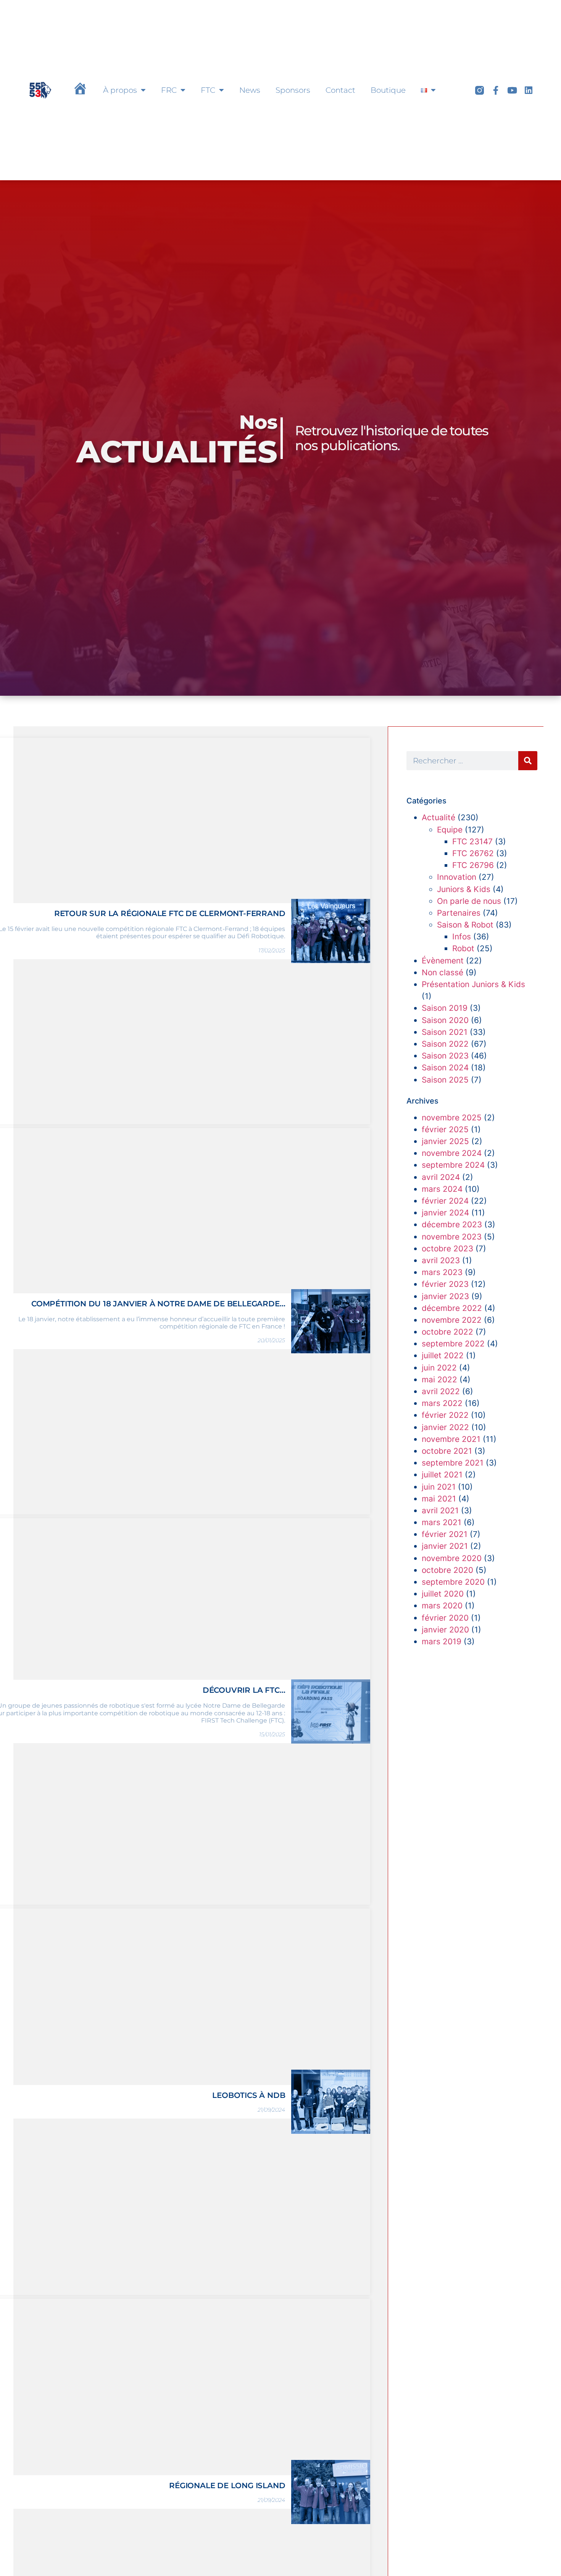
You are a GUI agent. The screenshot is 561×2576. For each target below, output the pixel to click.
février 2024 (445, 1201)
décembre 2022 (452, 1308)
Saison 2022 (445, 1044)
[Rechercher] (528, 761)
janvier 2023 (445, 1296)
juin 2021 (439, 1487)
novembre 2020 (452, 1558)
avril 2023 (441, 1260)
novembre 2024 (452, 1153)
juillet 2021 (442, 1475)
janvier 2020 (445, 1630)
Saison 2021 (445, 1032)
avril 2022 (441, 1391)
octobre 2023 (447, 1248)
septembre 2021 (453, 1463)
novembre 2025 (452, 1118)
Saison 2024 (445, 1067)
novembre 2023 (452, 1237)
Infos (462, 937)
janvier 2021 (445, 1546)
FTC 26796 (473, 865)
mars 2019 (442, 1641)
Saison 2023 (445, 1056)
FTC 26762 (473, 853)
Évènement (443, 961)
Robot (463, 948)
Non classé (443, 972)
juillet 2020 (443, 1594)
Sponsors (293, 90)
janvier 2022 (445, 1427)
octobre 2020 (447, 1570)
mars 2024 (442, 1189)
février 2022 (445, 1415)
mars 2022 (442, 1403)
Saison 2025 (445, 1080)
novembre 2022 (452, 1320)
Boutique (388, 90)
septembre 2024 (453, 1165)
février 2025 (445, 1129)
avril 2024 (441, 1177)
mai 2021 (439, 1499)
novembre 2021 (451, 1439)
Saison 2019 (445, 1008)
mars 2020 (442, 1606)
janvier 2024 (445, 1213)
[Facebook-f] (496, 90)
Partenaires (459, 913)
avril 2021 (440, 1510)
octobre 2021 (447, 1451)
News (250, 90)
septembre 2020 (453, 1582)
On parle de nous (469, 901)
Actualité (438, 817)
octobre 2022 (447, 1332)
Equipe (450, 830)
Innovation (457, 877)
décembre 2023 (452, 1224)
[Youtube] (512, 90)
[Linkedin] (529, 90)
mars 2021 (442, 1522)
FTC (208, 90)
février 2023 (445, 1284)
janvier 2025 (445, 1141)
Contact (340, 90)
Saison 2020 (445, 1020)
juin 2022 (439, 1368)
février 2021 (445, 1534)
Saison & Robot (465, 925)
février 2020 (445, 1618)
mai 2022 (439, 1379)
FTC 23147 (472, 841)
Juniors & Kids (464, 889)
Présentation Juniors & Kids (473, 984)
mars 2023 (442, 1272)
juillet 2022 (443, 1355)
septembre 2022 (453, 1344)
